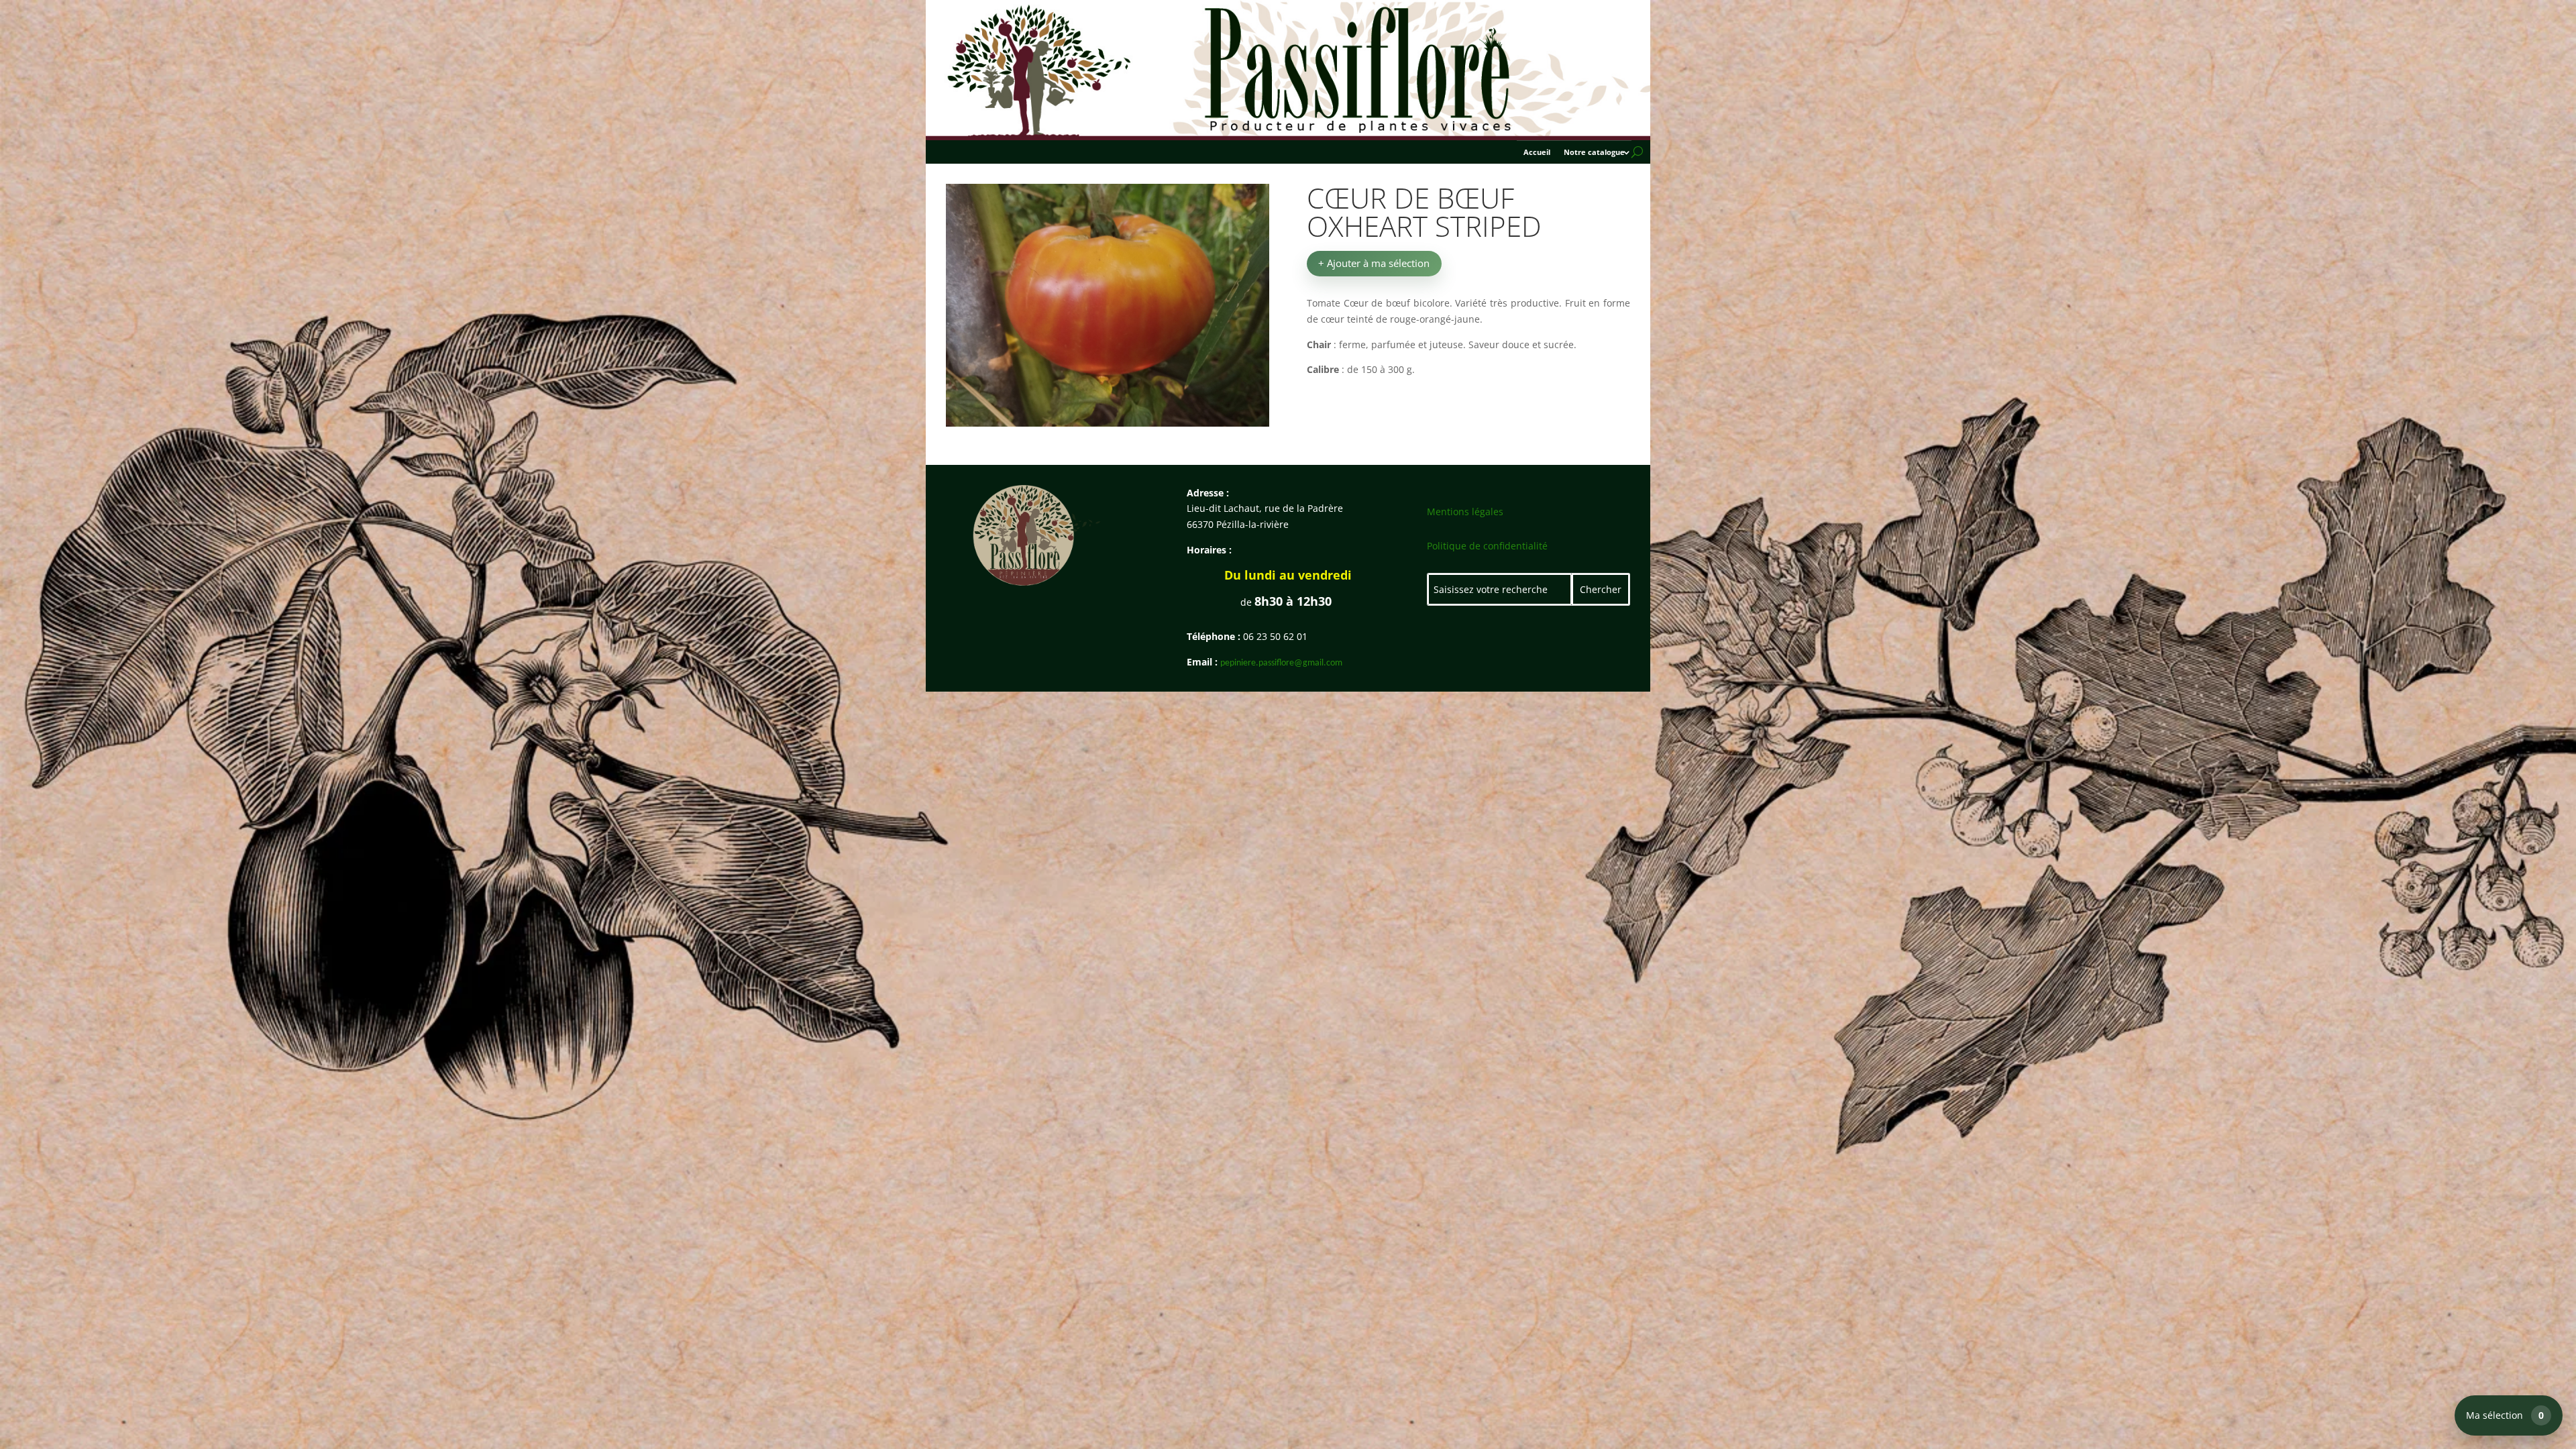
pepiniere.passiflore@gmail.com (1281, 663)
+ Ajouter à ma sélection (1374, 263)
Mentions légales (1465, 512)
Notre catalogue (1594, 152)
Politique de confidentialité (1487, 546)
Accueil (1537, 152)
